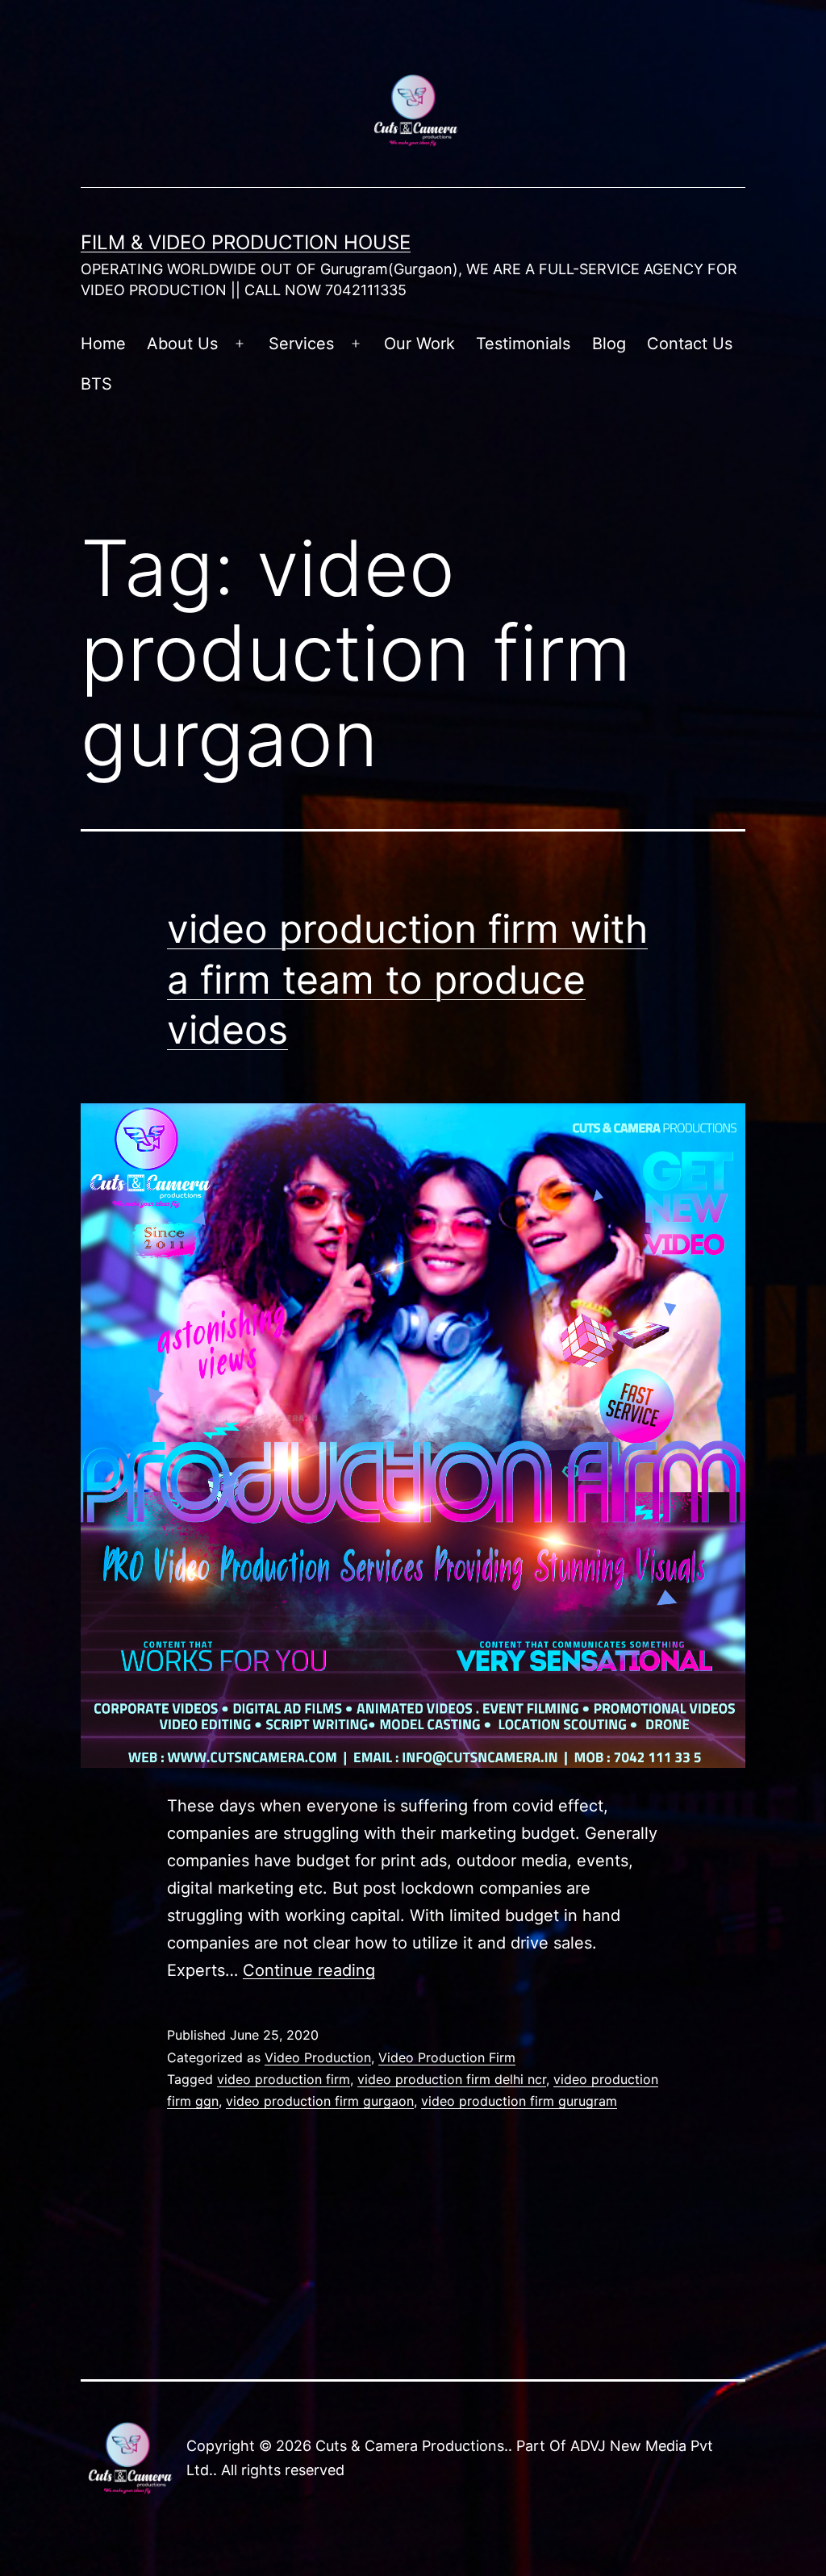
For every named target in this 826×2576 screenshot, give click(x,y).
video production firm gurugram (519, 2101)
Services (301, 344)
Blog (609, 344)
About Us (182, 344)
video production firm (284, 2079)
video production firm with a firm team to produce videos (407, 979)
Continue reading (309, 1970)
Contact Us (690, 344)
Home (103, 344)
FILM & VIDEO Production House (246, 242)
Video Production (318, 2057)
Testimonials (523, 344)
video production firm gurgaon (320, 2101)
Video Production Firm (447, 2057)
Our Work (419, 344)
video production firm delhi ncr (452, 2079)
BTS (96, 384)
